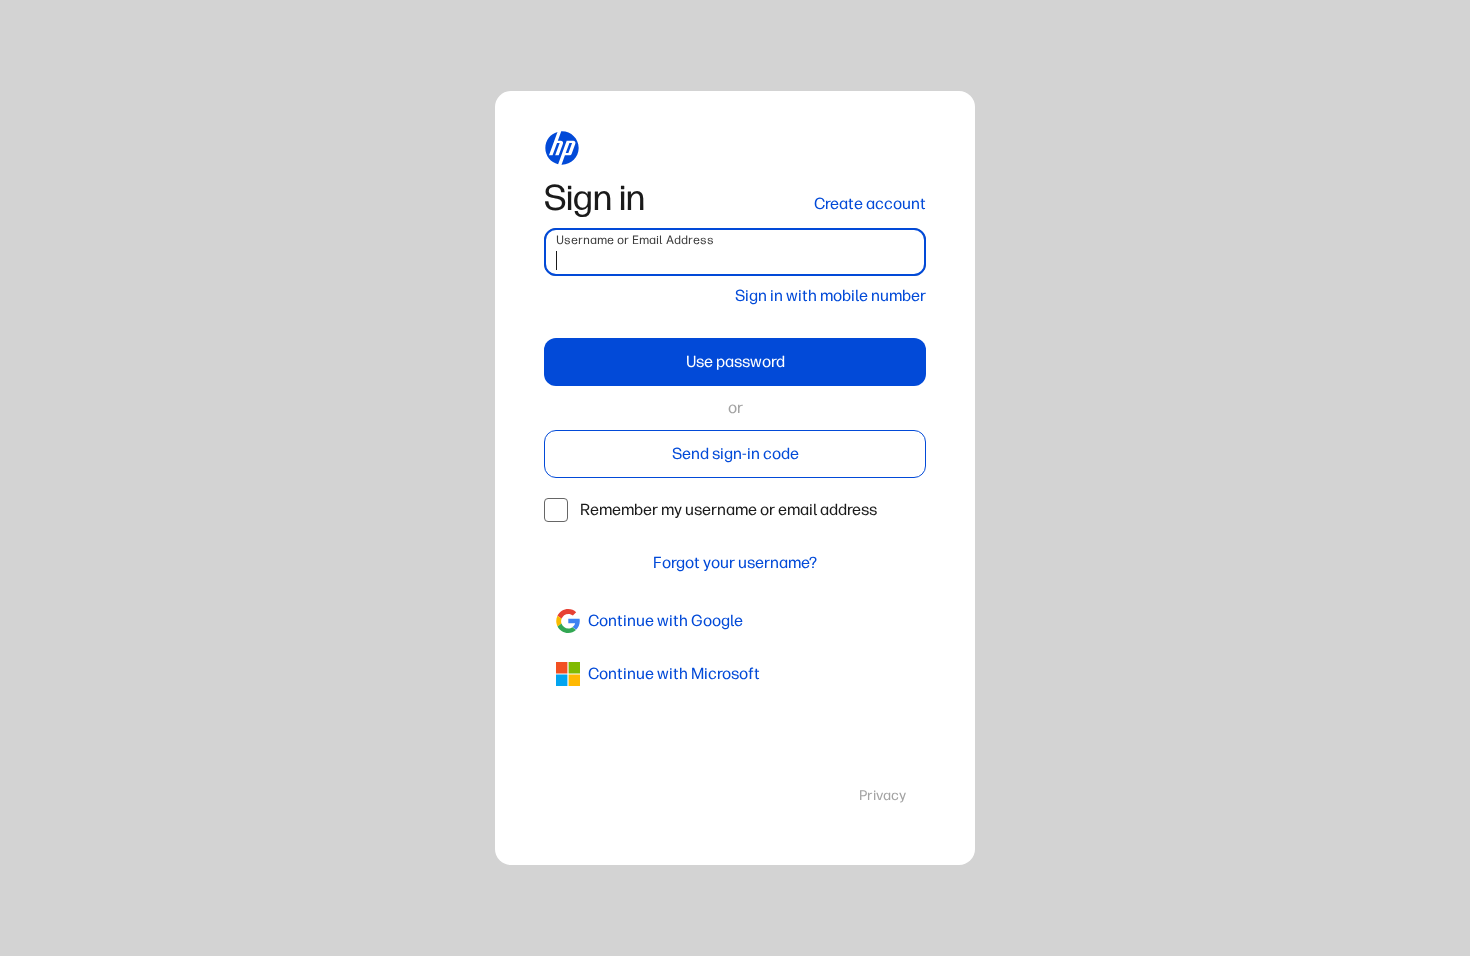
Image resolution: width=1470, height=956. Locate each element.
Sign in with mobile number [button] (830, 295)
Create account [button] (870, 203)
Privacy (882, 795)
